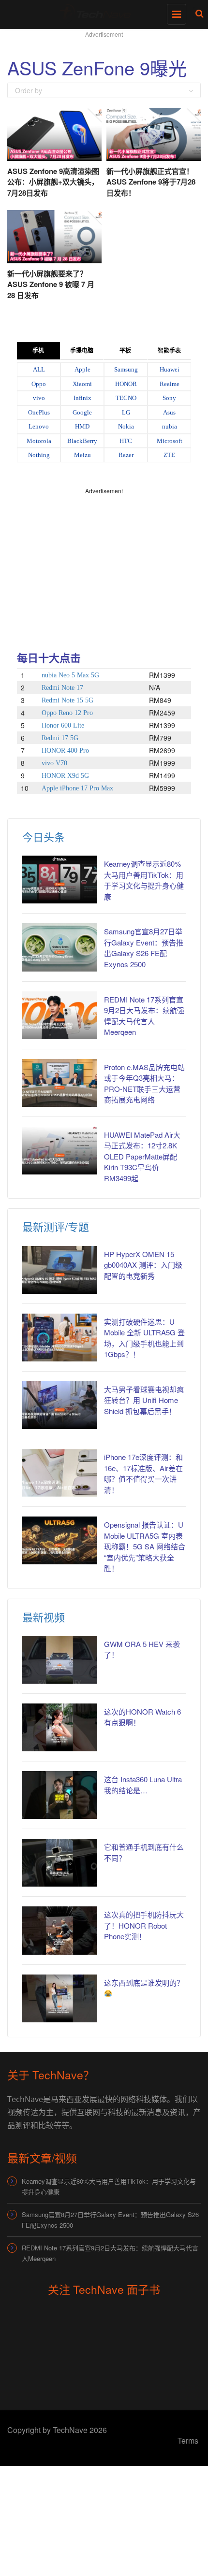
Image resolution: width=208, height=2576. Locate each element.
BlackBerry (82, 441)
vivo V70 (54, 763)
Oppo (39, 384)
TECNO (126, 398)
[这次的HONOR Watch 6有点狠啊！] (59, 1727)
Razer (126, 455)
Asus (169, 412)
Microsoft (170, 441)
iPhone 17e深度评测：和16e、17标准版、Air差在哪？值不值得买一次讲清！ (143, 1473)
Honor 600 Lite (63, 725)
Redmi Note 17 (62, 688)
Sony (169, 398)
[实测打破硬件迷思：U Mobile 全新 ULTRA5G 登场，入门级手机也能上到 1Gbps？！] (59, 1338)
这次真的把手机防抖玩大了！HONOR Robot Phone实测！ (144, 1925)
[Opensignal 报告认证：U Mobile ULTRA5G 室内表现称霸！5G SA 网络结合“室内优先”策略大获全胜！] (59, 1540)
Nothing (39, 455)
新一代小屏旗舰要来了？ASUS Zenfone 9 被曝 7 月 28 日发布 (51, 284)
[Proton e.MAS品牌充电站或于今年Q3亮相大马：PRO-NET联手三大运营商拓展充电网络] (59, 1083)
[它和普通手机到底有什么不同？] (59, 1863)
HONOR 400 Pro (65, 751)
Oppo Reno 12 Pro (67, 713)
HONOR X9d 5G (65, 776)
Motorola (39, 441)
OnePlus (39, 412)
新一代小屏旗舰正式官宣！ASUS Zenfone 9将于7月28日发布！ (151, 182)
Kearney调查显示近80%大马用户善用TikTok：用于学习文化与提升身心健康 (144, 880)
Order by (29, 90)
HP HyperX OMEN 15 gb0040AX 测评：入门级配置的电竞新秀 (143, 1265)
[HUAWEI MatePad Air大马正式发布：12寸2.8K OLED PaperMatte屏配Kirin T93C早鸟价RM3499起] (59, 1151)
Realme (170, 384)
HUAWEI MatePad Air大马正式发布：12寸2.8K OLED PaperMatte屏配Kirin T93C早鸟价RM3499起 (142, 1156)
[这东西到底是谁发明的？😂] (59, 1998)
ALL (39, 369)
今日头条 (44, 837)
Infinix (82, 398)
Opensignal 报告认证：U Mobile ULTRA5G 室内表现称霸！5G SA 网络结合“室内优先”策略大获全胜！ (145, 1546)
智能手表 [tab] (169, 351)
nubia (170, 426)
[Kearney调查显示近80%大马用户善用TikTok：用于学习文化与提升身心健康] (59, 880)
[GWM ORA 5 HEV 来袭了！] (59, 1660)
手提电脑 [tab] (82, 351)
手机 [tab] (38, 351)
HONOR (126, 384)
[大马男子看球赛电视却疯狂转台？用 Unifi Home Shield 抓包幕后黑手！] (59, 1405)
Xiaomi (82, 384)
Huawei (170, 369)
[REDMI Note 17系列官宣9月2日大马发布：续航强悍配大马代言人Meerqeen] (59, 1015)
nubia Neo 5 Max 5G (70, 675)
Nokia (126, 426)
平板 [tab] (125, 351)
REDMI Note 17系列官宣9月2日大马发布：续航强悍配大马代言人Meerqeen (110, 2253)
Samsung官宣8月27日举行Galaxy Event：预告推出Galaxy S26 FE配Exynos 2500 (144, 948)
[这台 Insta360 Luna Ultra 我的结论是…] (59, 1795)
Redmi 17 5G (60, 738)
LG (126, 412)
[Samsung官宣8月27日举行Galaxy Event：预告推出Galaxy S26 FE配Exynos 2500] (59, 947)
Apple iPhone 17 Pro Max (77, 788)
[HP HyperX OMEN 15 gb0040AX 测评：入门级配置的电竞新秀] (59, 1270)
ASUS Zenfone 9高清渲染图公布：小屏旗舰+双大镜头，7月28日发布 (53, 182)
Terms (188, 2440)
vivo (39, 398)
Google (82, 412)
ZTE (169, 455)
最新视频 (44, 1617)
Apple (82, 369)
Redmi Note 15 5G (67, 700)
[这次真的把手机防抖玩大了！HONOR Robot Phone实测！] (59, 1930)
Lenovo (39, 426)
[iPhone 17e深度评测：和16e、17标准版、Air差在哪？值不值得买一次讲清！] (59, 1473)
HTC (126, 441)
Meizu (82, 455)
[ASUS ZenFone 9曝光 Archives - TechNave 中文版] (102, 12)
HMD (82, 426)
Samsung (126, 369)
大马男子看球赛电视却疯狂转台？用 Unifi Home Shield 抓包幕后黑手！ (144, 1400)
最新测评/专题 (56, 1226)
